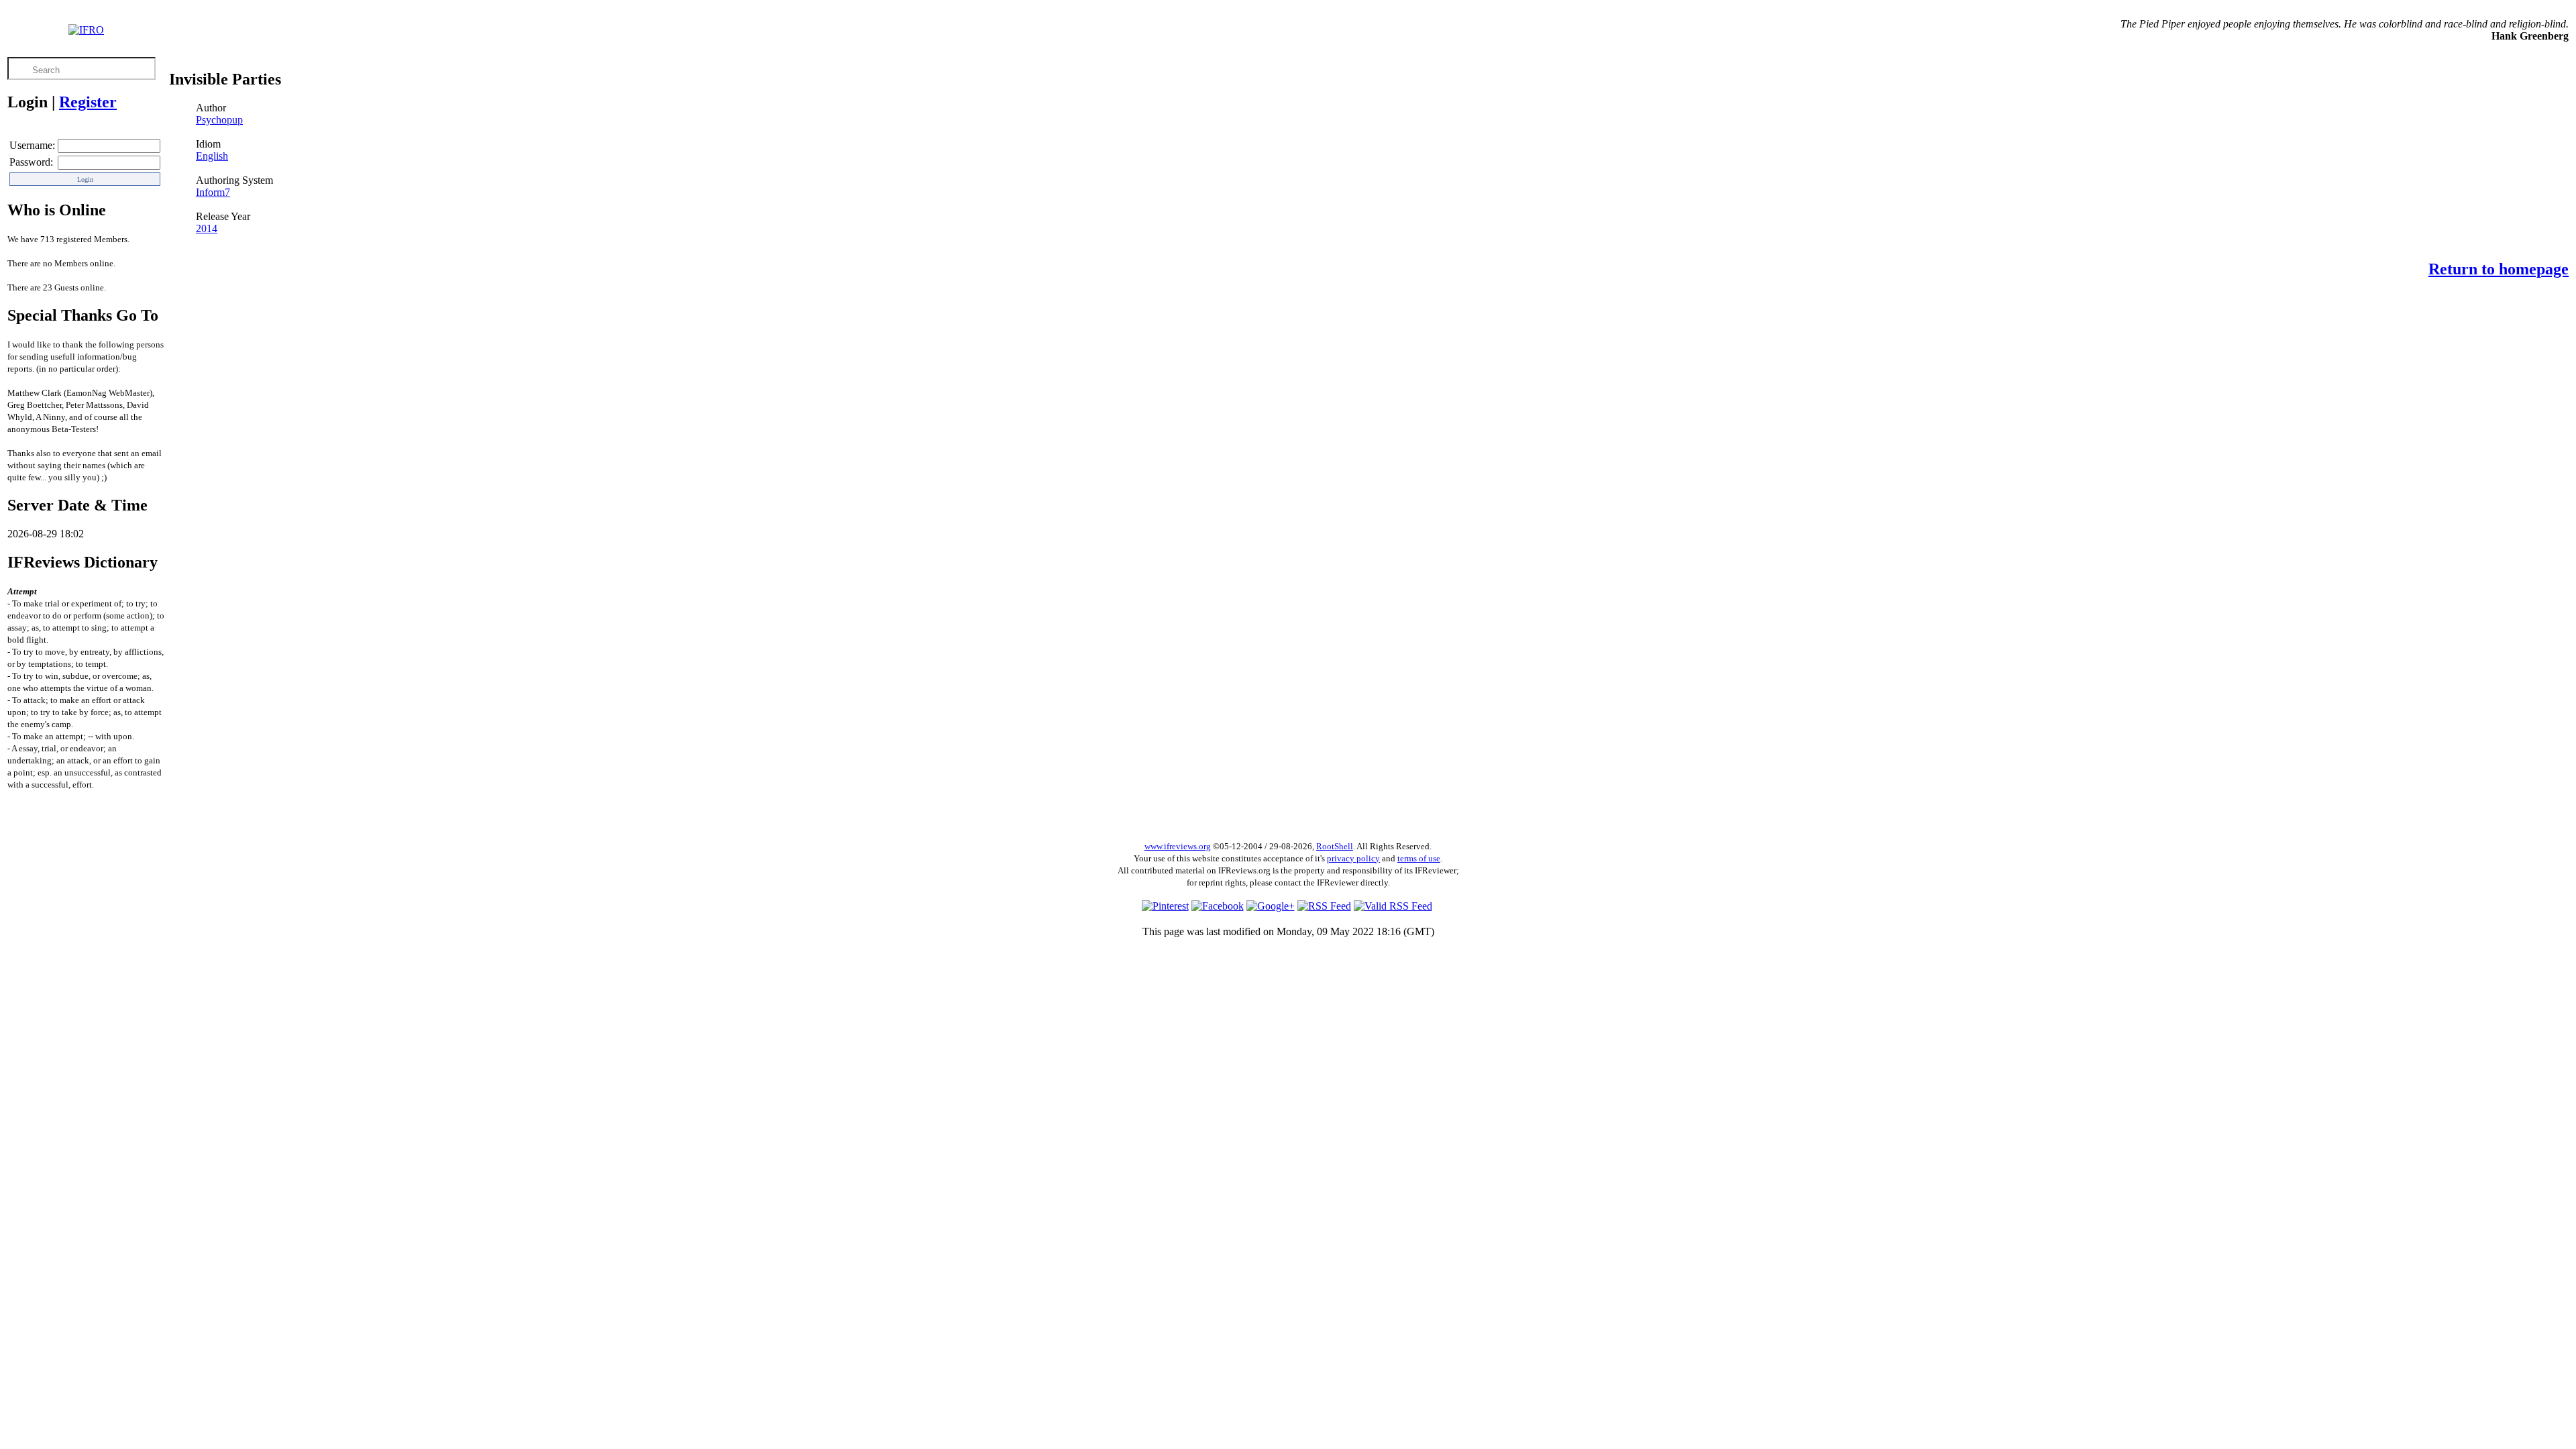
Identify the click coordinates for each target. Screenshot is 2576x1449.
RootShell (1335, 846)
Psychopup (219, 120)
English (212, 156)
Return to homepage (2499, 269)
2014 (207, 228)
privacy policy (1353, 858)
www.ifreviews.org (1178, 846)
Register (88, 102)
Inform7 (213, 192)
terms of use (1419, 858)
